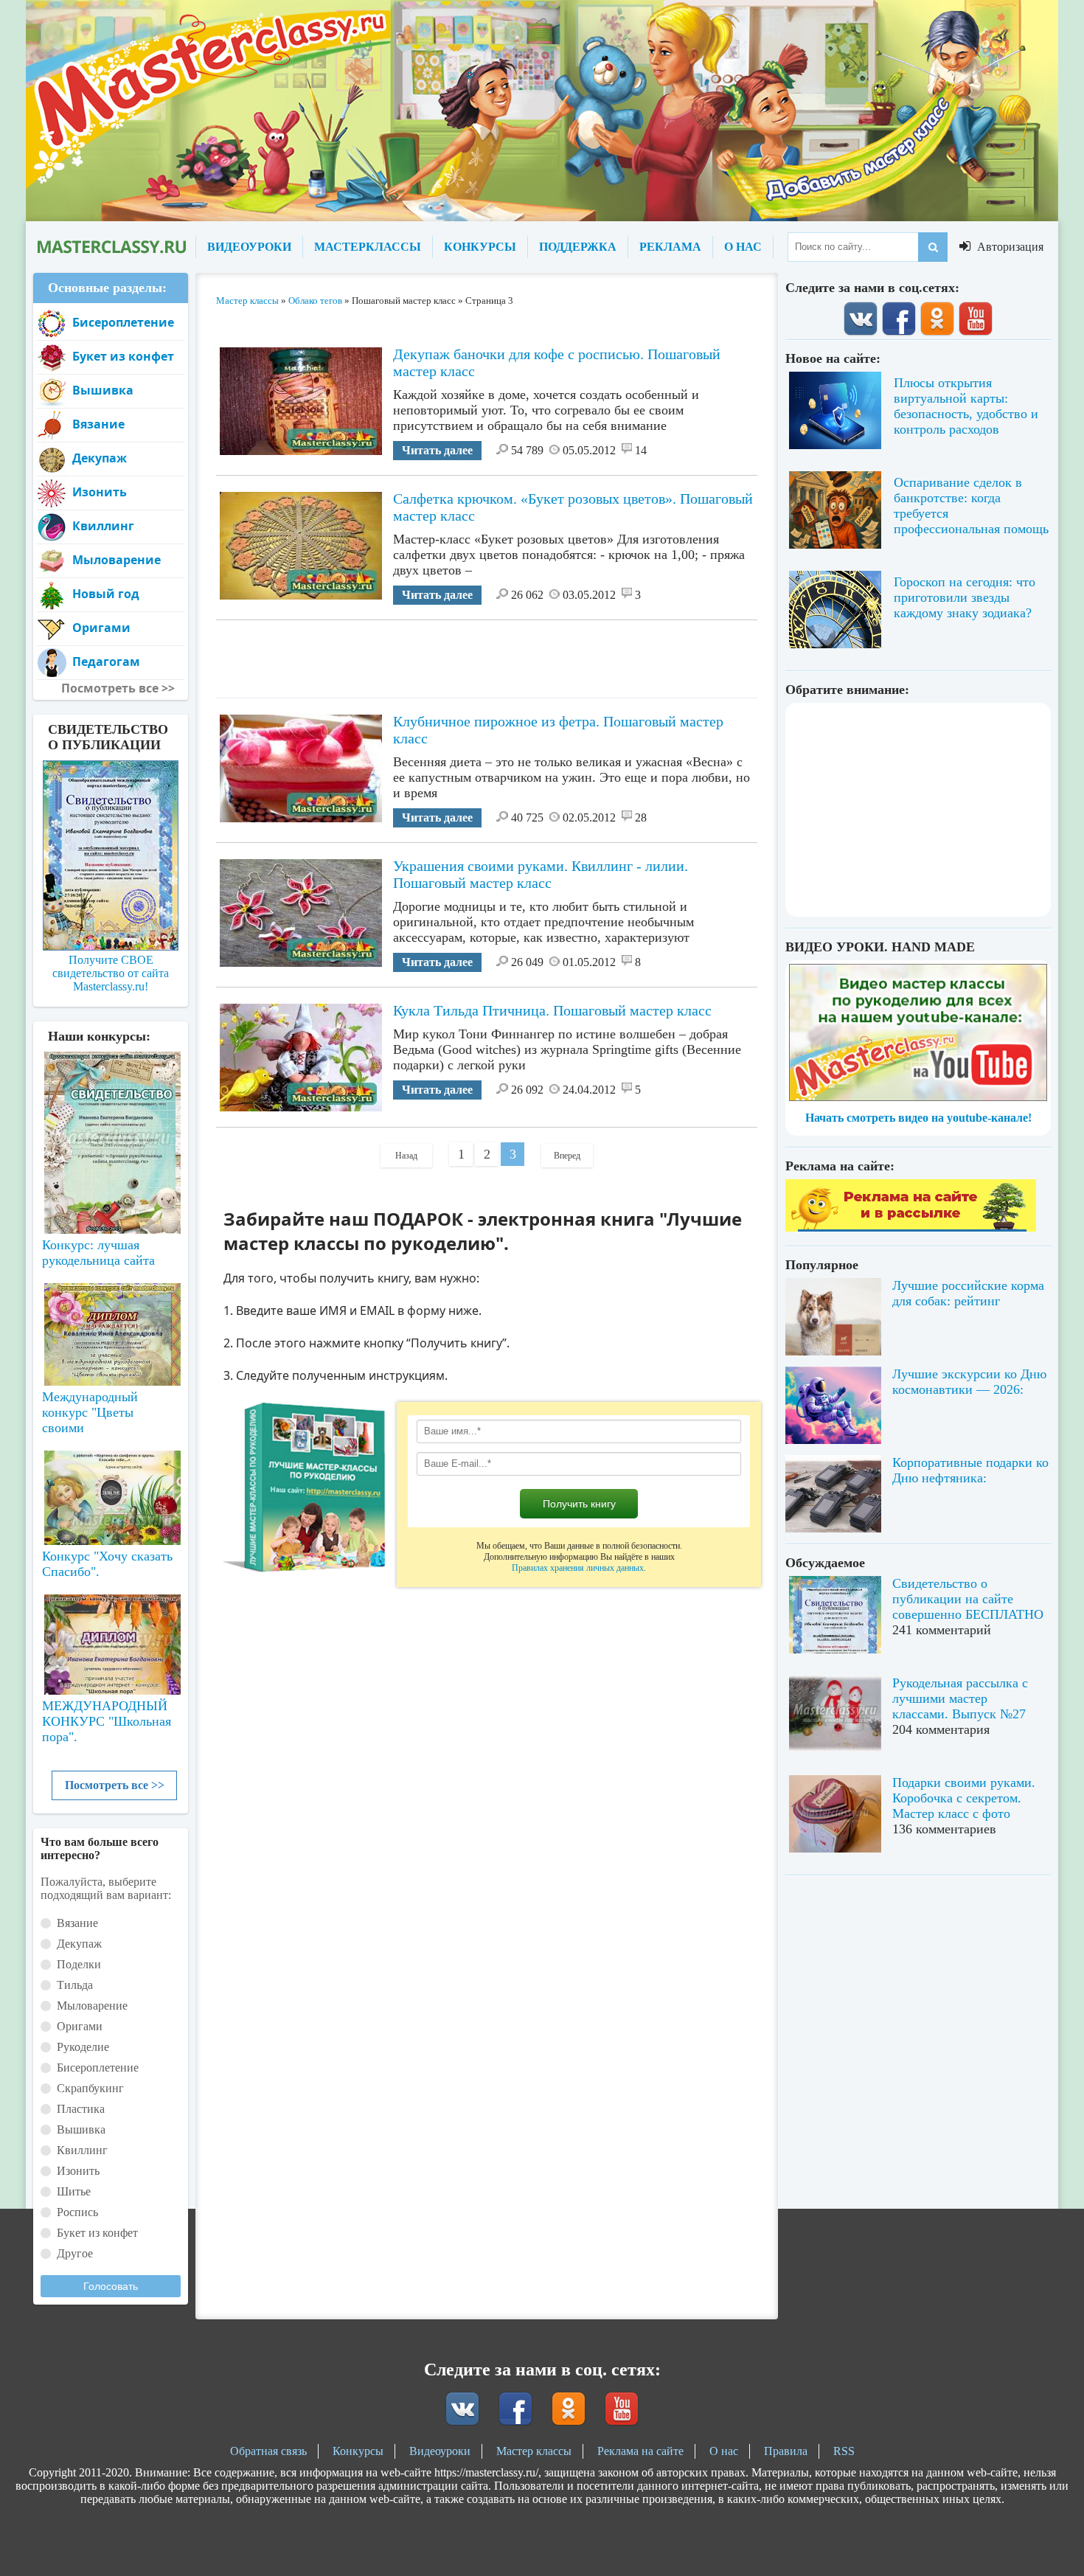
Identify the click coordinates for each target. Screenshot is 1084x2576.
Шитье (74, 2191)
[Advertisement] (487, 653)
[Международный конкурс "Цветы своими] (111, 1327)
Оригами (101, 628)
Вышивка (103, 390)
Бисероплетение (123, 322)
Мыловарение (117, 560)
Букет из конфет (123, 356)
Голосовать (111, 2286)
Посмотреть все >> (115, 1785)
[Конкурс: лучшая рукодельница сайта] (111, 1096)
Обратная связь (268, 2451)
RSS (844, 2451)
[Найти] (933, 247)
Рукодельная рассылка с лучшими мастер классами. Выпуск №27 (960, 1698)
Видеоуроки (440, 2451)
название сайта (111, 247)
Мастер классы (534, 2451)
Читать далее (437, 450)
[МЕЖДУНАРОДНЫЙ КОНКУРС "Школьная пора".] (111, 1639)
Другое (75, 2253)
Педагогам (106, 662)
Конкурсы (358, 2451)
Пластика (81, 2109)
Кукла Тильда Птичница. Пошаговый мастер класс (552, 1010)
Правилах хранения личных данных (578, 1568)
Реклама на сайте (640, 2451)
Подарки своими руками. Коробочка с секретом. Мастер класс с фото (964, 1798)
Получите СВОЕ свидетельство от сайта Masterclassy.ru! (111, 973)
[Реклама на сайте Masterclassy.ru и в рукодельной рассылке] (911, 1228)
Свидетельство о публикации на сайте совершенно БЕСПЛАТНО (968, 1599)
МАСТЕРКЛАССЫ (368, 247)
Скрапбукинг (90, 2088)
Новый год (106, 594)
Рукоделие (83, 2047)
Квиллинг (103, 526)
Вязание (98, 424)
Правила (786, 2451)
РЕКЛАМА (670, 247)
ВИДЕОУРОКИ (249, 247)
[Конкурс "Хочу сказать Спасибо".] (111, 1495)
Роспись (77, 2212)
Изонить (100, 492)
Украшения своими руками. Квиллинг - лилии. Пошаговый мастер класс (541, 874)
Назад (406, 1156)
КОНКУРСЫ (480, 247)
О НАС (743, 247)
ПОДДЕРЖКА (578, 247)
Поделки (79, 1964)
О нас (724, 2451)
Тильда (75, 1985)
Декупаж (100, 458)
